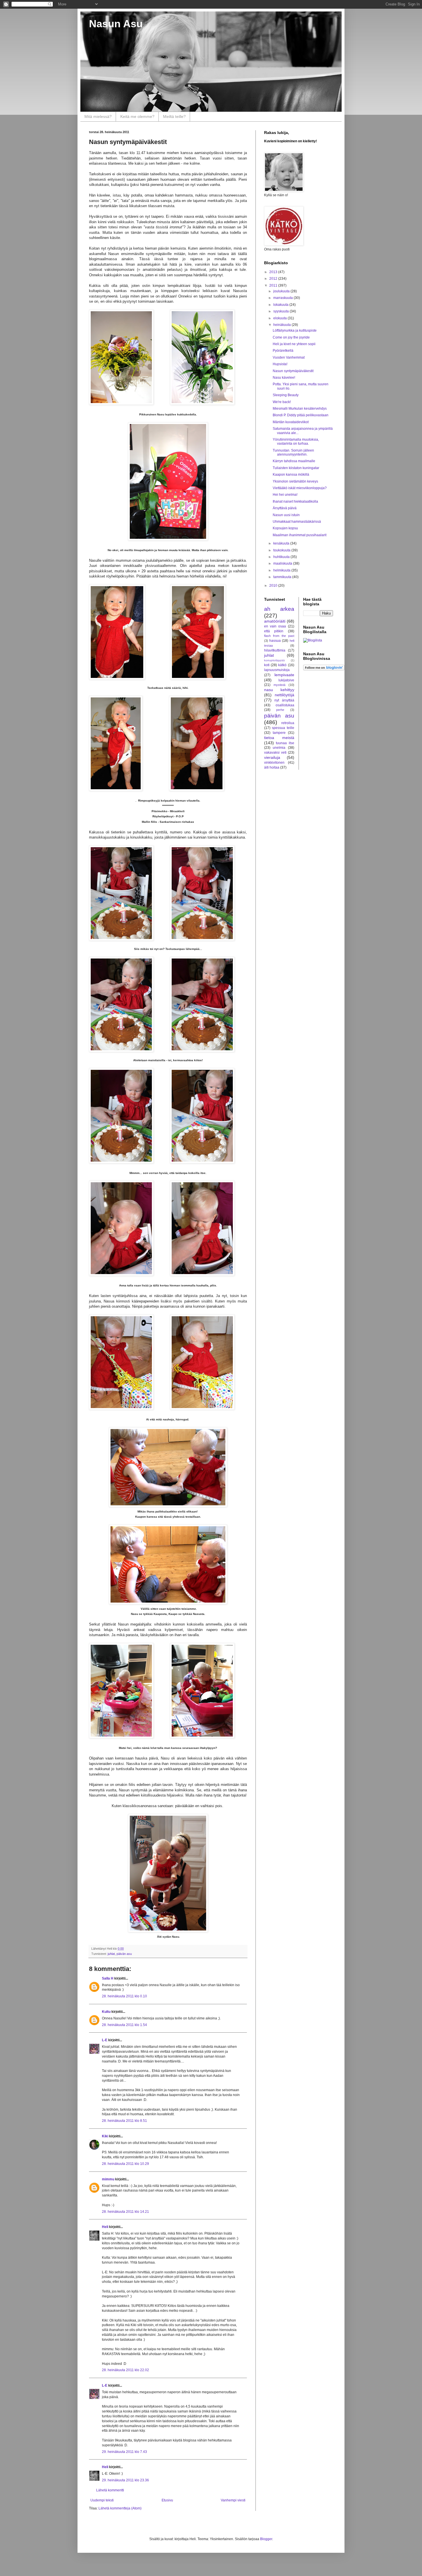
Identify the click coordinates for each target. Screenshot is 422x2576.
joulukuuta (282, 291)
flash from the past (279, 636)
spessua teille (283, 728)
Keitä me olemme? (137, 116)
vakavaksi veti (275, 753)
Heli (105, 2227)
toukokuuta (282, 550)
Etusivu (167, 2500)
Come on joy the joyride (291, 337)
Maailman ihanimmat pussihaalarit (300, 535)
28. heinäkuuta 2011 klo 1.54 (124, 2025)
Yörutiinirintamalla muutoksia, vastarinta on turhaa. (296, 442)
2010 (274, 586)
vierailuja (272, 757)
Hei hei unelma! (285, 495)
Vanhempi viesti (233, 2500)
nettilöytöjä (284, 695)
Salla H (108, 1978)
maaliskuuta (283, 563)
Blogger (266, 2539)
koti (267, 665)
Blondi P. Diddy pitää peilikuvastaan (301, 415)
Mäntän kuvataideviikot (291, 422)
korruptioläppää (274, 660)
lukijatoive (286, 680)
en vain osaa (275, 626)
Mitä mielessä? (98, 116)
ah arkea (279, 609)
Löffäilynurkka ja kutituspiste (295, 330)
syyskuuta (281, 311)
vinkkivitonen (274, 763)
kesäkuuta (282, 543)
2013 (274, 272)
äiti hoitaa (272, 767)
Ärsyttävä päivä (285, 508)
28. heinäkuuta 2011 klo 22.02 (125, 2370)
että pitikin (274, 631)
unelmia (279, 748)
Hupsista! (280, 364)
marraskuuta (283, 298)
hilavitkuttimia (275, 650)
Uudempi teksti (102, 2500)
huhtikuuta (282, 557)
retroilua (288, 723)
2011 (274, 285)
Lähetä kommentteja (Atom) (120, 2508)
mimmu (108, 2179)
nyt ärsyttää (284, 700)
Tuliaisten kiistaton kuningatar (296, 468)
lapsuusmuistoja (277, 670)
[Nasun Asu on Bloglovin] (324, 669)
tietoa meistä (279, 738)
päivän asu (124, 1954)
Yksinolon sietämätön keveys (295, 481)
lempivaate (284, 675)
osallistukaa (285, 705)
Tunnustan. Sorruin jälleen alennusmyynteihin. (293, 452)
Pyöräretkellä (283, 351)
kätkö (282, 665)
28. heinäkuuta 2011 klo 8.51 (124, 2121)
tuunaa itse (285, 743)
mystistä (279, 685)
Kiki (105, 2136)
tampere (279, 733)
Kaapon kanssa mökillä (291, 475)
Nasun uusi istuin (286, 515)
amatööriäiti (275, 621)
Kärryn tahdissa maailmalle (294, 461)
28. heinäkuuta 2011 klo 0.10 (124, 1996)
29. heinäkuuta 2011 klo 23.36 (125, 2480)
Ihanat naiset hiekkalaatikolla (295, 501)
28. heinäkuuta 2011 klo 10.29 (125, 2164)
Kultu (106, 2012)
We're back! (282, 402)
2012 (274, 279)
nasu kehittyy (279, 690)
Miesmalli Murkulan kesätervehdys (300, 409)
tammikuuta (283, 577)
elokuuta (280, 318)
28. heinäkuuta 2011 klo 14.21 (125, 2212)
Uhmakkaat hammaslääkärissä (297, 522)
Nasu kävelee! (284, 378)
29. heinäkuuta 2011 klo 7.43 (124, 2452)
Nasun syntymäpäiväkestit (293, 371)
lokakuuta (281, 305)
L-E (105, 2040)
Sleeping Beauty (286, 395)
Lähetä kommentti (110, 2490)
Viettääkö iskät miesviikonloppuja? (300, 488)
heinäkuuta (282, 325)
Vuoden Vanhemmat (289, 357)
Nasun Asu (116, 24)
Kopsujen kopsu (285, 528)
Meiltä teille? (174, 116)
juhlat (111, 1954)
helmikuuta (282, 570)
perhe (280, 710)
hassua (275, 641)
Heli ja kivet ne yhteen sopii (294, 344)
